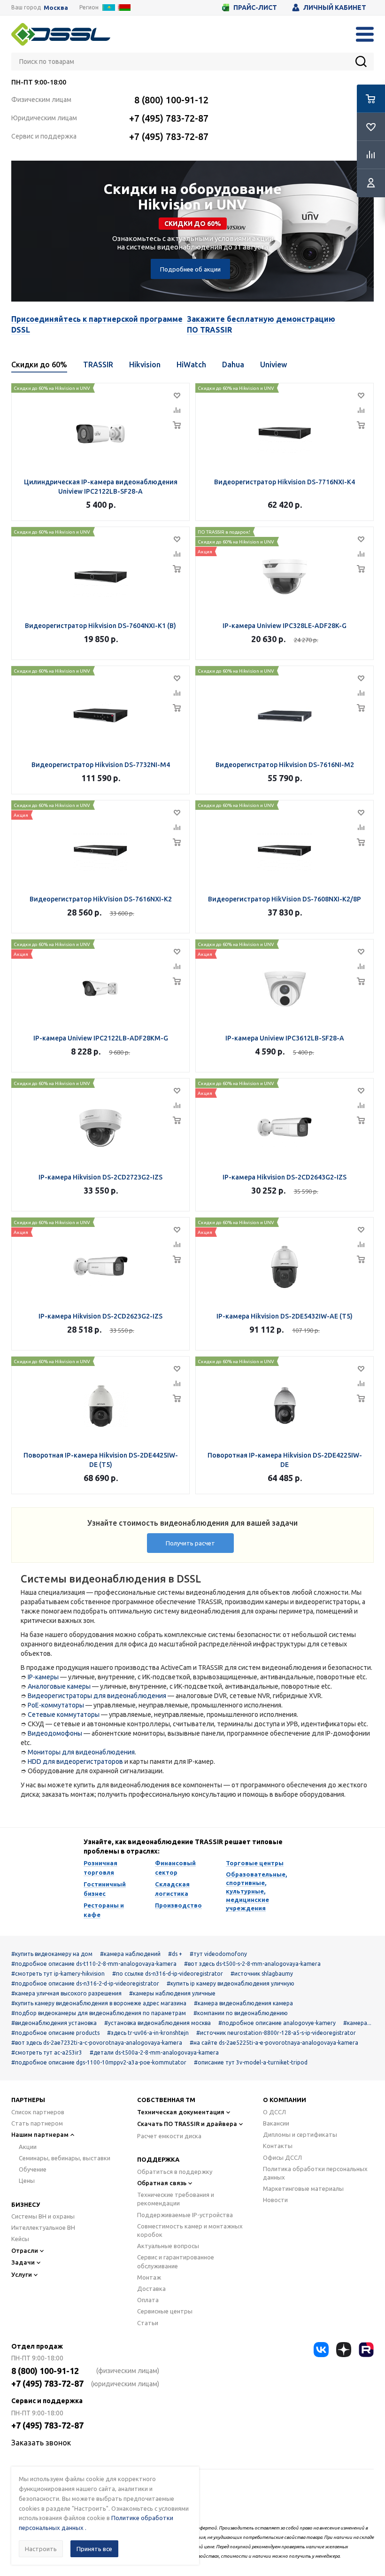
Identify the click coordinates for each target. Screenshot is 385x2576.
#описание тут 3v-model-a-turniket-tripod (251, 2062)
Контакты (278, 2146)
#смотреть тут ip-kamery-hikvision (58, 1974)
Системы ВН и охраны (43, 2216)
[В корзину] (177, 425)
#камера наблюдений (130, 1954)
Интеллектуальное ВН (43, 2227)
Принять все (94, 2549)
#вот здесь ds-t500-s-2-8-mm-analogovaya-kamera (252, 1964)
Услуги (22, 2274)
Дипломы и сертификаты (300, 2134)
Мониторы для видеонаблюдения (81, 1752)
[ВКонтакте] (321, 2350)
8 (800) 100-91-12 (171, 100)
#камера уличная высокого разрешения (66, 1993)
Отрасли (25, 2250)
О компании (285, 2100)
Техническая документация (181, 2112)
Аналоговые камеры (59, 1686)
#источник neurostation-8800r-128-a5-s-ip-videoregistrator (276, 2033)
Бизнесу (26, 2204)
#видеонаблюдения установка (54, 2023)
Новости (275, 2200)
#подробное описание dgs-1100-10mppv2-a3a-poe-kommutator (99, 2062)
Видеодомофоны (55, 1733)
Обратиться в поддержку (175, 2172)
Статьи (148, 2323)
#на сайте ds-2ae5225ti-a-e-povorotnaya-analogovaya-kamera (274, 2043)
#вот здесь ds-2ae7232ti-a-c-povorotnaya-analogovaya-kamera (97, 2043)
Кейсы (20, 2239)
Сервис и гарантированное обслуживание (176, 2261)
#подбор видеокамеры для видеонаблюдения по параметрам (99, 2013)
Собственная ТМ (166, 2100)
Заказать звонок (41, 2443)
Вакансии (276, 2123)
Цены (27, 2180)
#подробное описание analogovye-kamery (277, 2023)
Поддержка (158, 2159)
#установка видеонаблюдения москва (158, 2023)
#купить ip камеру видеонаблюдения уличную (231, 1983)
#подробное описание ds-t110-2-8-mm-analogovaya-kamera (94, 1964)
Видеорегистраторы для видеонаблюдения (97, 1696)
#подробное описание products (55, 2033)
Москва (56, 8)
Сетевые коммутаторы (64, 1715)
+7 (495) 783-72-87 (169, 118)
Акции (28, 2147)
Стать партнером (37, 2123)
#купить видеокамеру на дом (52, 1954)
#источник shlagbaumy (262, 1974)
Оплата (148, 2300)
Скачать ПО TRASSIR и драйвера (187, 2124)
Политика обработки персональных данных (315, 2173)
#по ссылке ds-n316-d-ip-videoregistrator (168, 1974)
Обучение (33, 2169)
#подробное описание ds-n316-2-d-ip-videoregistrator (85, 1983)
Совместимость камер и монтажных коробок (190, 2230)
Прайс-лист (255, 8)
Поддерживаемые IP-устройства (185, 2215)
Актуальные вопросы (168, 2246)
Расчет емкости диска (169, 2136)
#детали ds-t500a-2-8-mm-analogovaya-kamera (154, 2052)
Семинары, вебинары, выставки (65, 2158)
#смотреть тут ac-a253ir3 (47, 2052)
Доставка (151, 2289)
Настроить (41, 2549)
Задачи (23, 2262)
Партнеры (28, 2100)
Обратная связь (162, 2183)
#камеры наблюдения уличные (172, 1993)
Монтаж (149, 2277)
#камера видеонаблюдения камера (243, 2003)
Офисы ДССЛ (282, 2157)
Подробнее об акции (190, 269)
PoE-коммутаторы (56, 1705)
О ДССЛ (274, 2112)
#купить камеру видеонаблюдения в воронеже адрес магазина (99, 2003)
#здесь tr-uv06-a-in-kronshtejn (148, 2033)
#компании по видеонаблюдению (241, 2013)
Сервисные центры (165, 2311)
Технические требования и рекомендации (176, 2199)
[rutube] (366, 2350)
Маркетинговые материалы (303, 2188)
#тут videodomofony (218, 1954)
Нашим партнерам (40, 2134)
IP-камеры (43, 1677)
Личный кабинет (335, 8)
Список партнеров (38, 2112)
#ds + (175, 1954)
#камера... (357, 2023)
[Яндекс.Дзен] (344, 2350)
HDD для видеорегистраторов (75, 1761)
